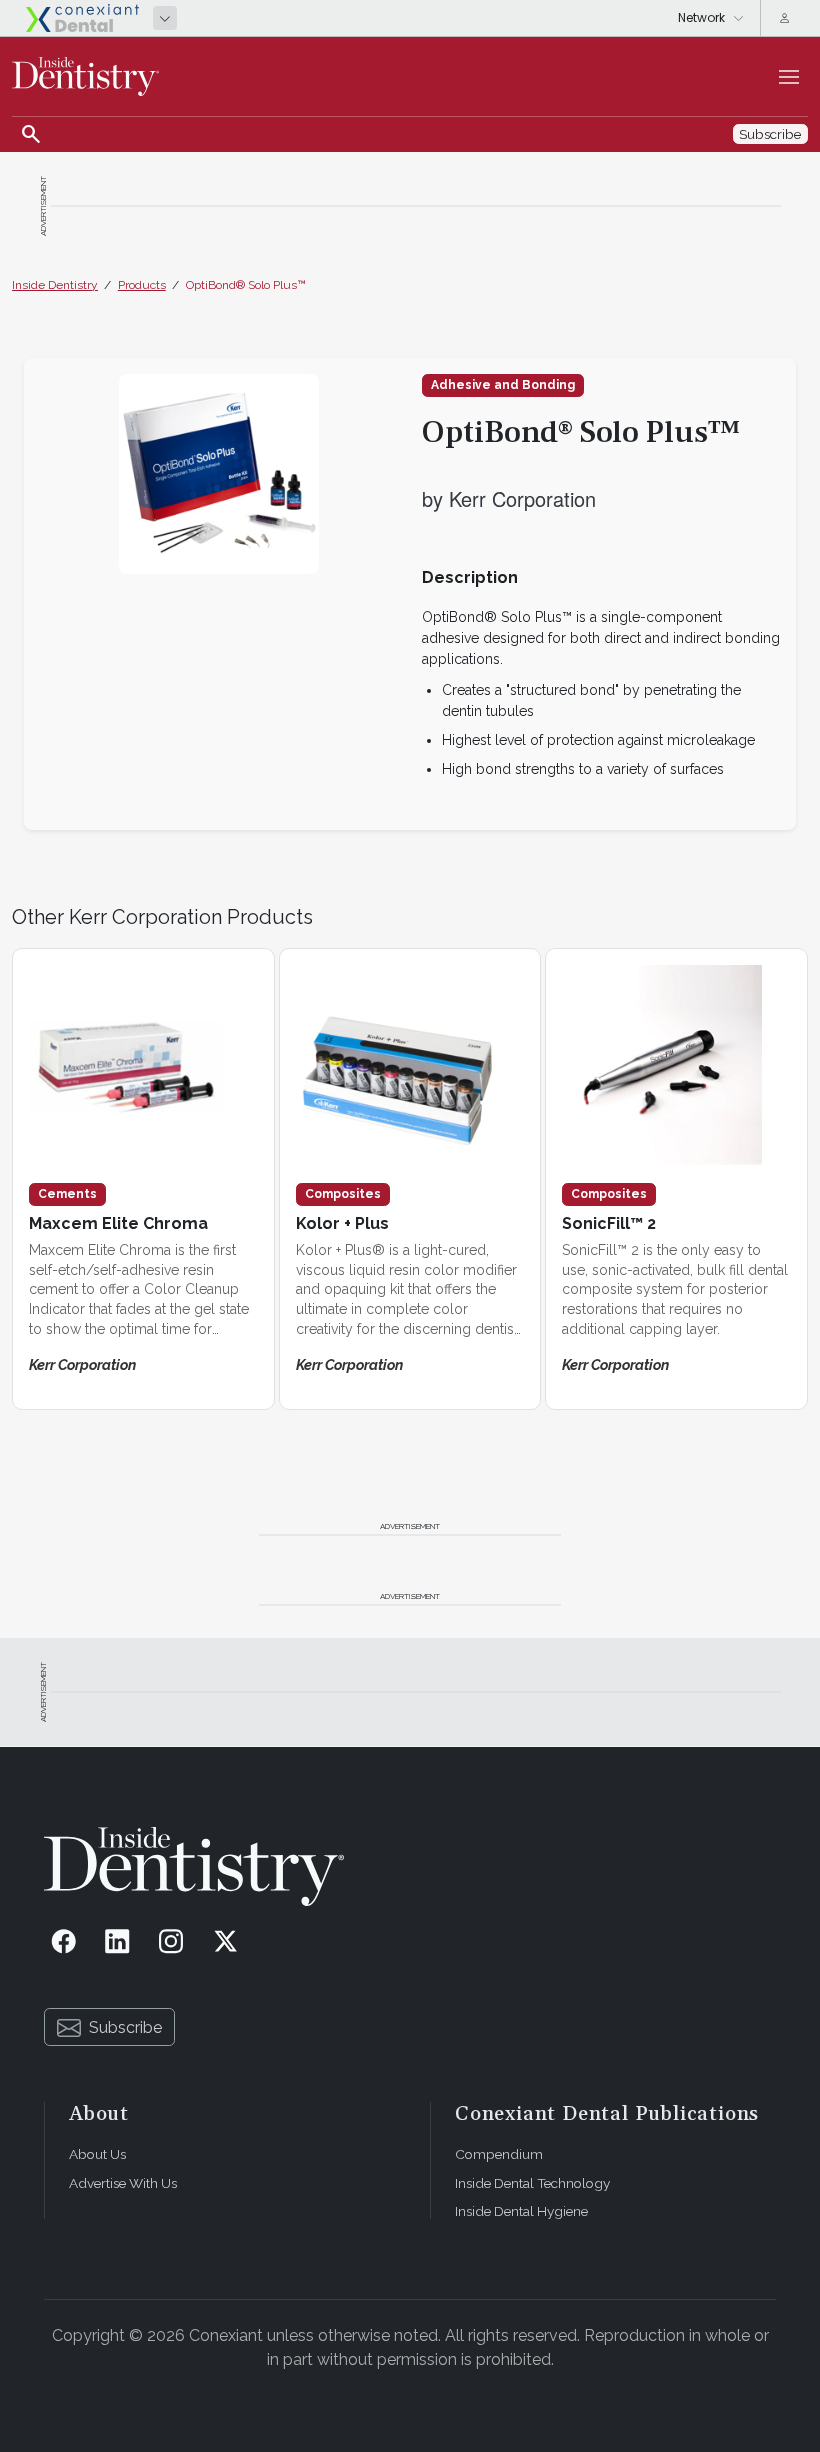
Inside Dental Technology (532, 2183)
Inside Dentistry (55, 285)
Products (142, 285)
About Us (97, 2154)
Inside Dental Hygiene (521, 2211)
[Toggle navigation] (789, 77)
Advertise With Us (123, 2183)
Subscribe (125, 2027)
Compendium (499, 2154)
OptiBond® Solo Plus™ (246, 285)
